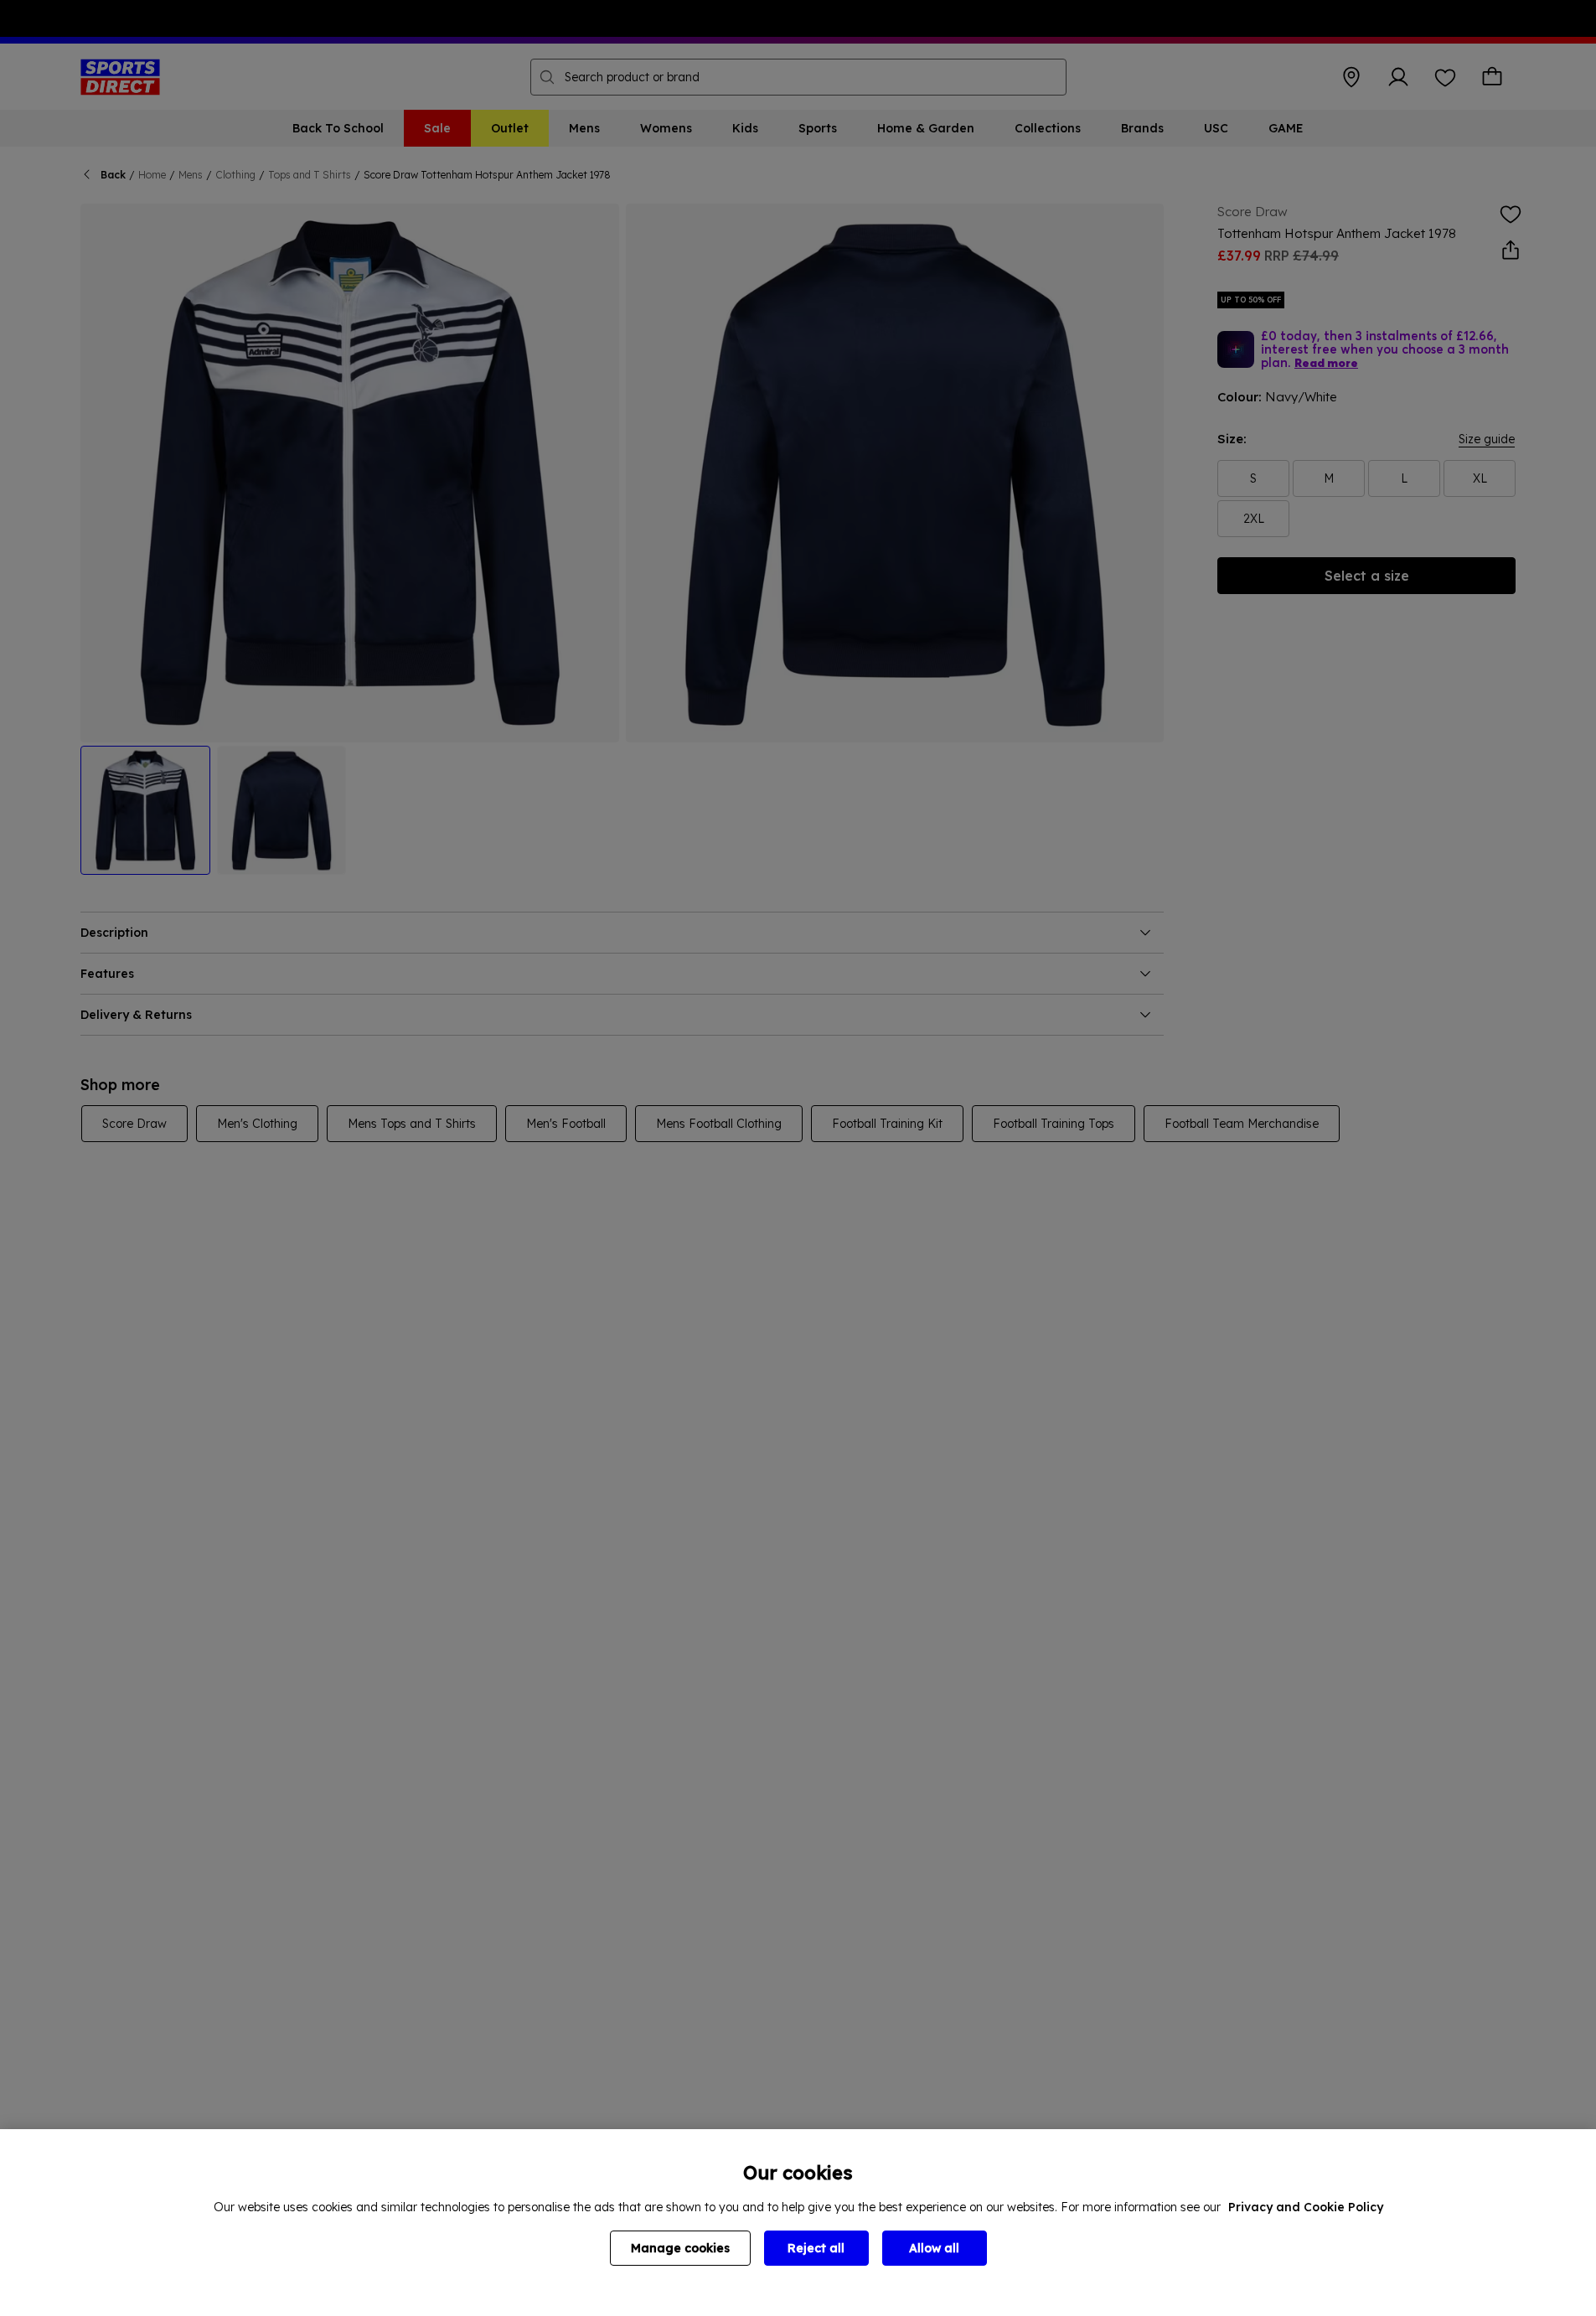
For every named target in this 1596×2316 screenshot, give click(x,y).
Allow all (934, 2248)
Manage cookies (680, 2248)
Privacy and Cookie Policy (1306, 2207)
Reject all (816, 2248)
